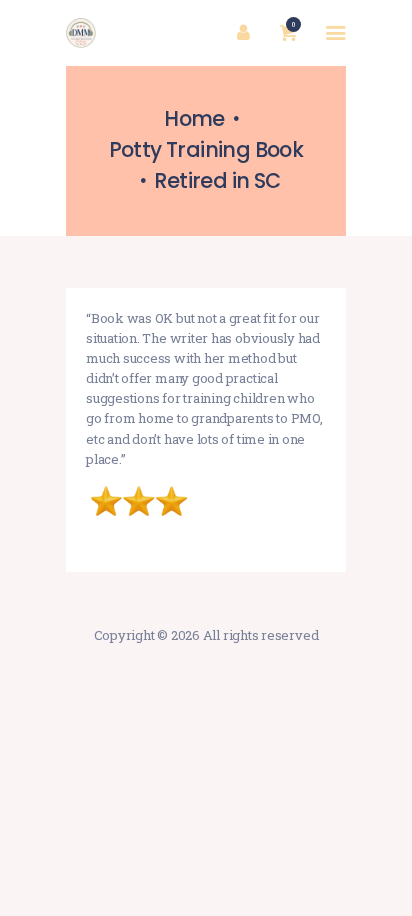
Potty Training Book (206, 149)
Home (194, 118)
